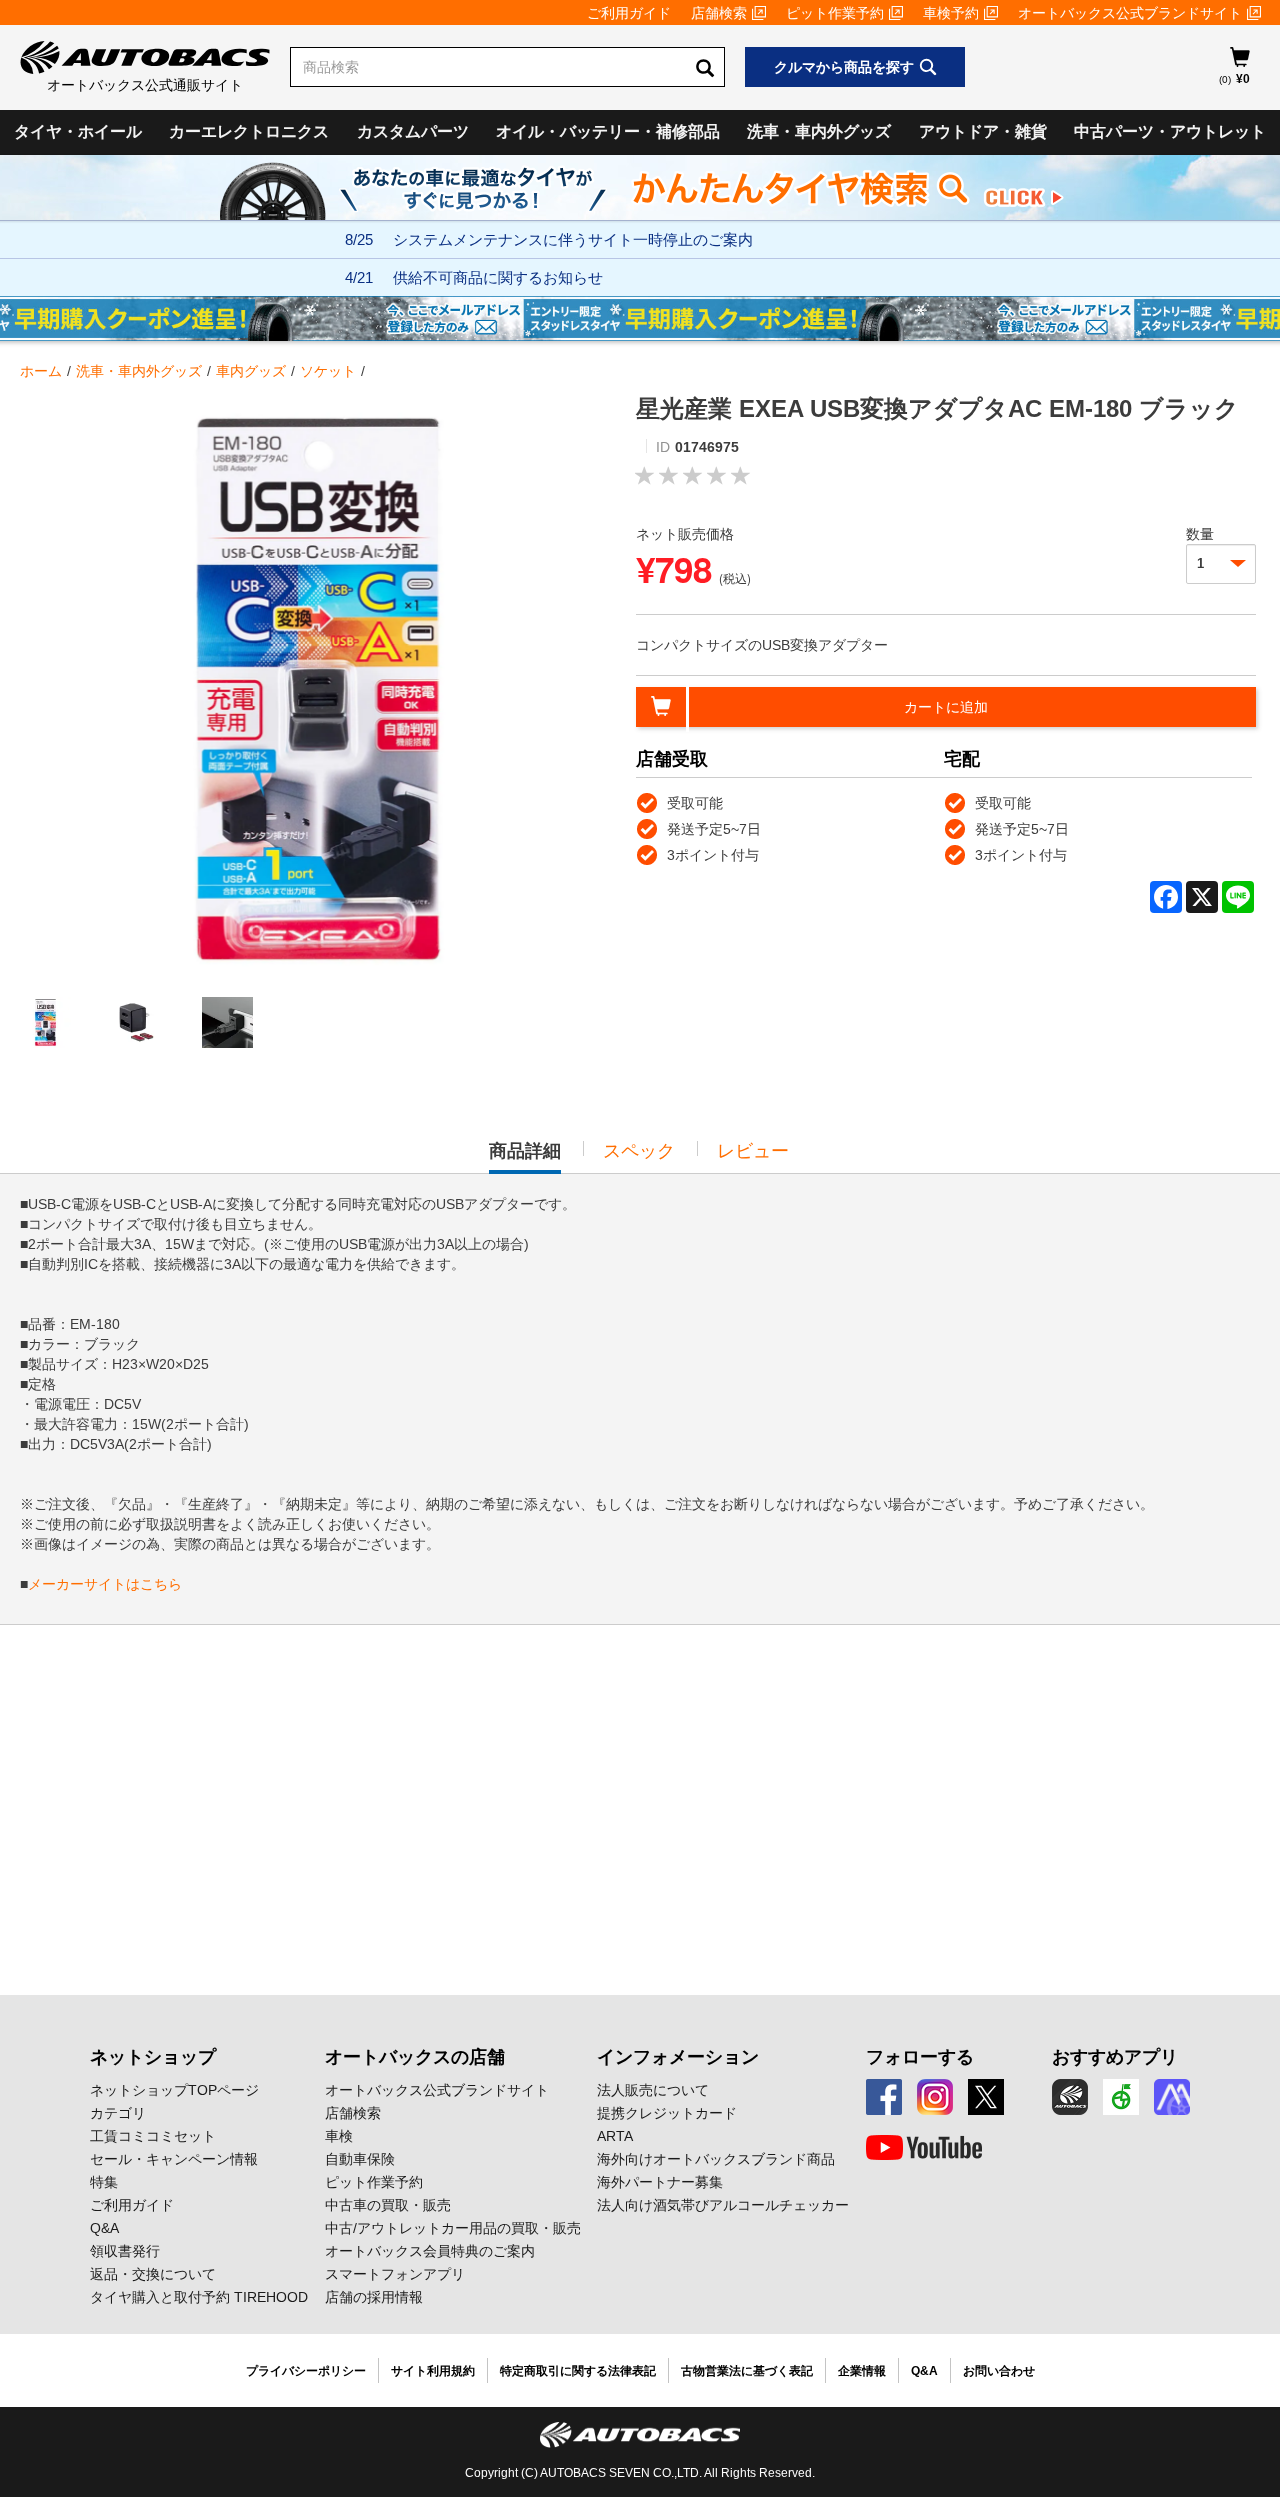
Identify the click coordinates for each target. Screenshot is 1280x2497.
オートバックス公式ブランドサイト (1130, 13)
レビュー (753, 1151)
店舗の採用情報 (374, 2297)
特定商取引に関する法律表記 (578, 2371)
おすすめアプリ (1115, 2057)
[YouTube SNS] (924, 2148)
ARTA (615, 2136)
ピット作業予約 (835, 13)
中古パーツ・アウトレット (1170, 131)
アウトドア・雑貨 (983, 131)
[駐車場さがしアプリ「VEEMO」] (1121, 2097)
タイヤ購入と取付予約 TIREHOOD (199, 2297)
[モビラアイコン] (1172, 2097)
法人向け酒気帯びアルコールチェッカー (723, 2205)
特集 (104, 2182)
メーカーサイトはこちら (105, 1584)
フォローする (920, 2057)
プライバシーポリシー (306, 2371)
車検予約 (951, 13)
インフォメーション (678, 2057)
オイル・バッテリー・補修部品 (608, 131)
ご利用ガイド (629, 13)
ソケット (328, 371)
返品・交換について (153, 2274)
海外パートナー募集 (660, 2182)
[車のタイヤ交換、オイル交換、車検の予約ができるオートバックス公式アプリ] (1070, 2097)
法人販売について (653, 2090)
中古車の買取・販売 (388, 2205)
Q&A (104, 2228)
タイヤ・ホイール (78, 131)
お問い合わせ (999, 2371)
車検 (339, 2136)
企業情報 (862, 2371)
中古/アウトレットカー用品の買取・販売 (453, 2228)
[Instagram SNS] (935, 2097)
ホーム (41, 371)
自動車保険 (360, 2159)
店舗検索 (719, 13)
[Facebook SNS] (884, 2097)
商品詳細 (525, 1157)
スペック (639, 1151)
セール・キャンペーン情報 (174, 2159)
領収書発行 (125, 2251)
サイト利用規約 (433, 2371)
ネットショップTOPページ (174, 2090)
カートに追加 (946, 707)
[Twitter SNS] (986, 2097)
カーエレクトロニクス (249, 131)
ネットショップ (153, 2057)
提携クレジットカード (667, 2113)
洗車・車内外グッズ (819, 131)
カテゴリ (118, 2113)
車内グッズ (251, 371)
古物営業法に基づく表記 (747, 2371)
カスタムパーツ (413, 131)
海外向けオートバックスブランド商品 (716, 2159)
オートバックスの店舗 (415, 2057)
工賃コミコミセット (153, 2136)
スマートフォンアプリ (395, 2274)
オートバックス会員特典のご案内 (430, 2251)
